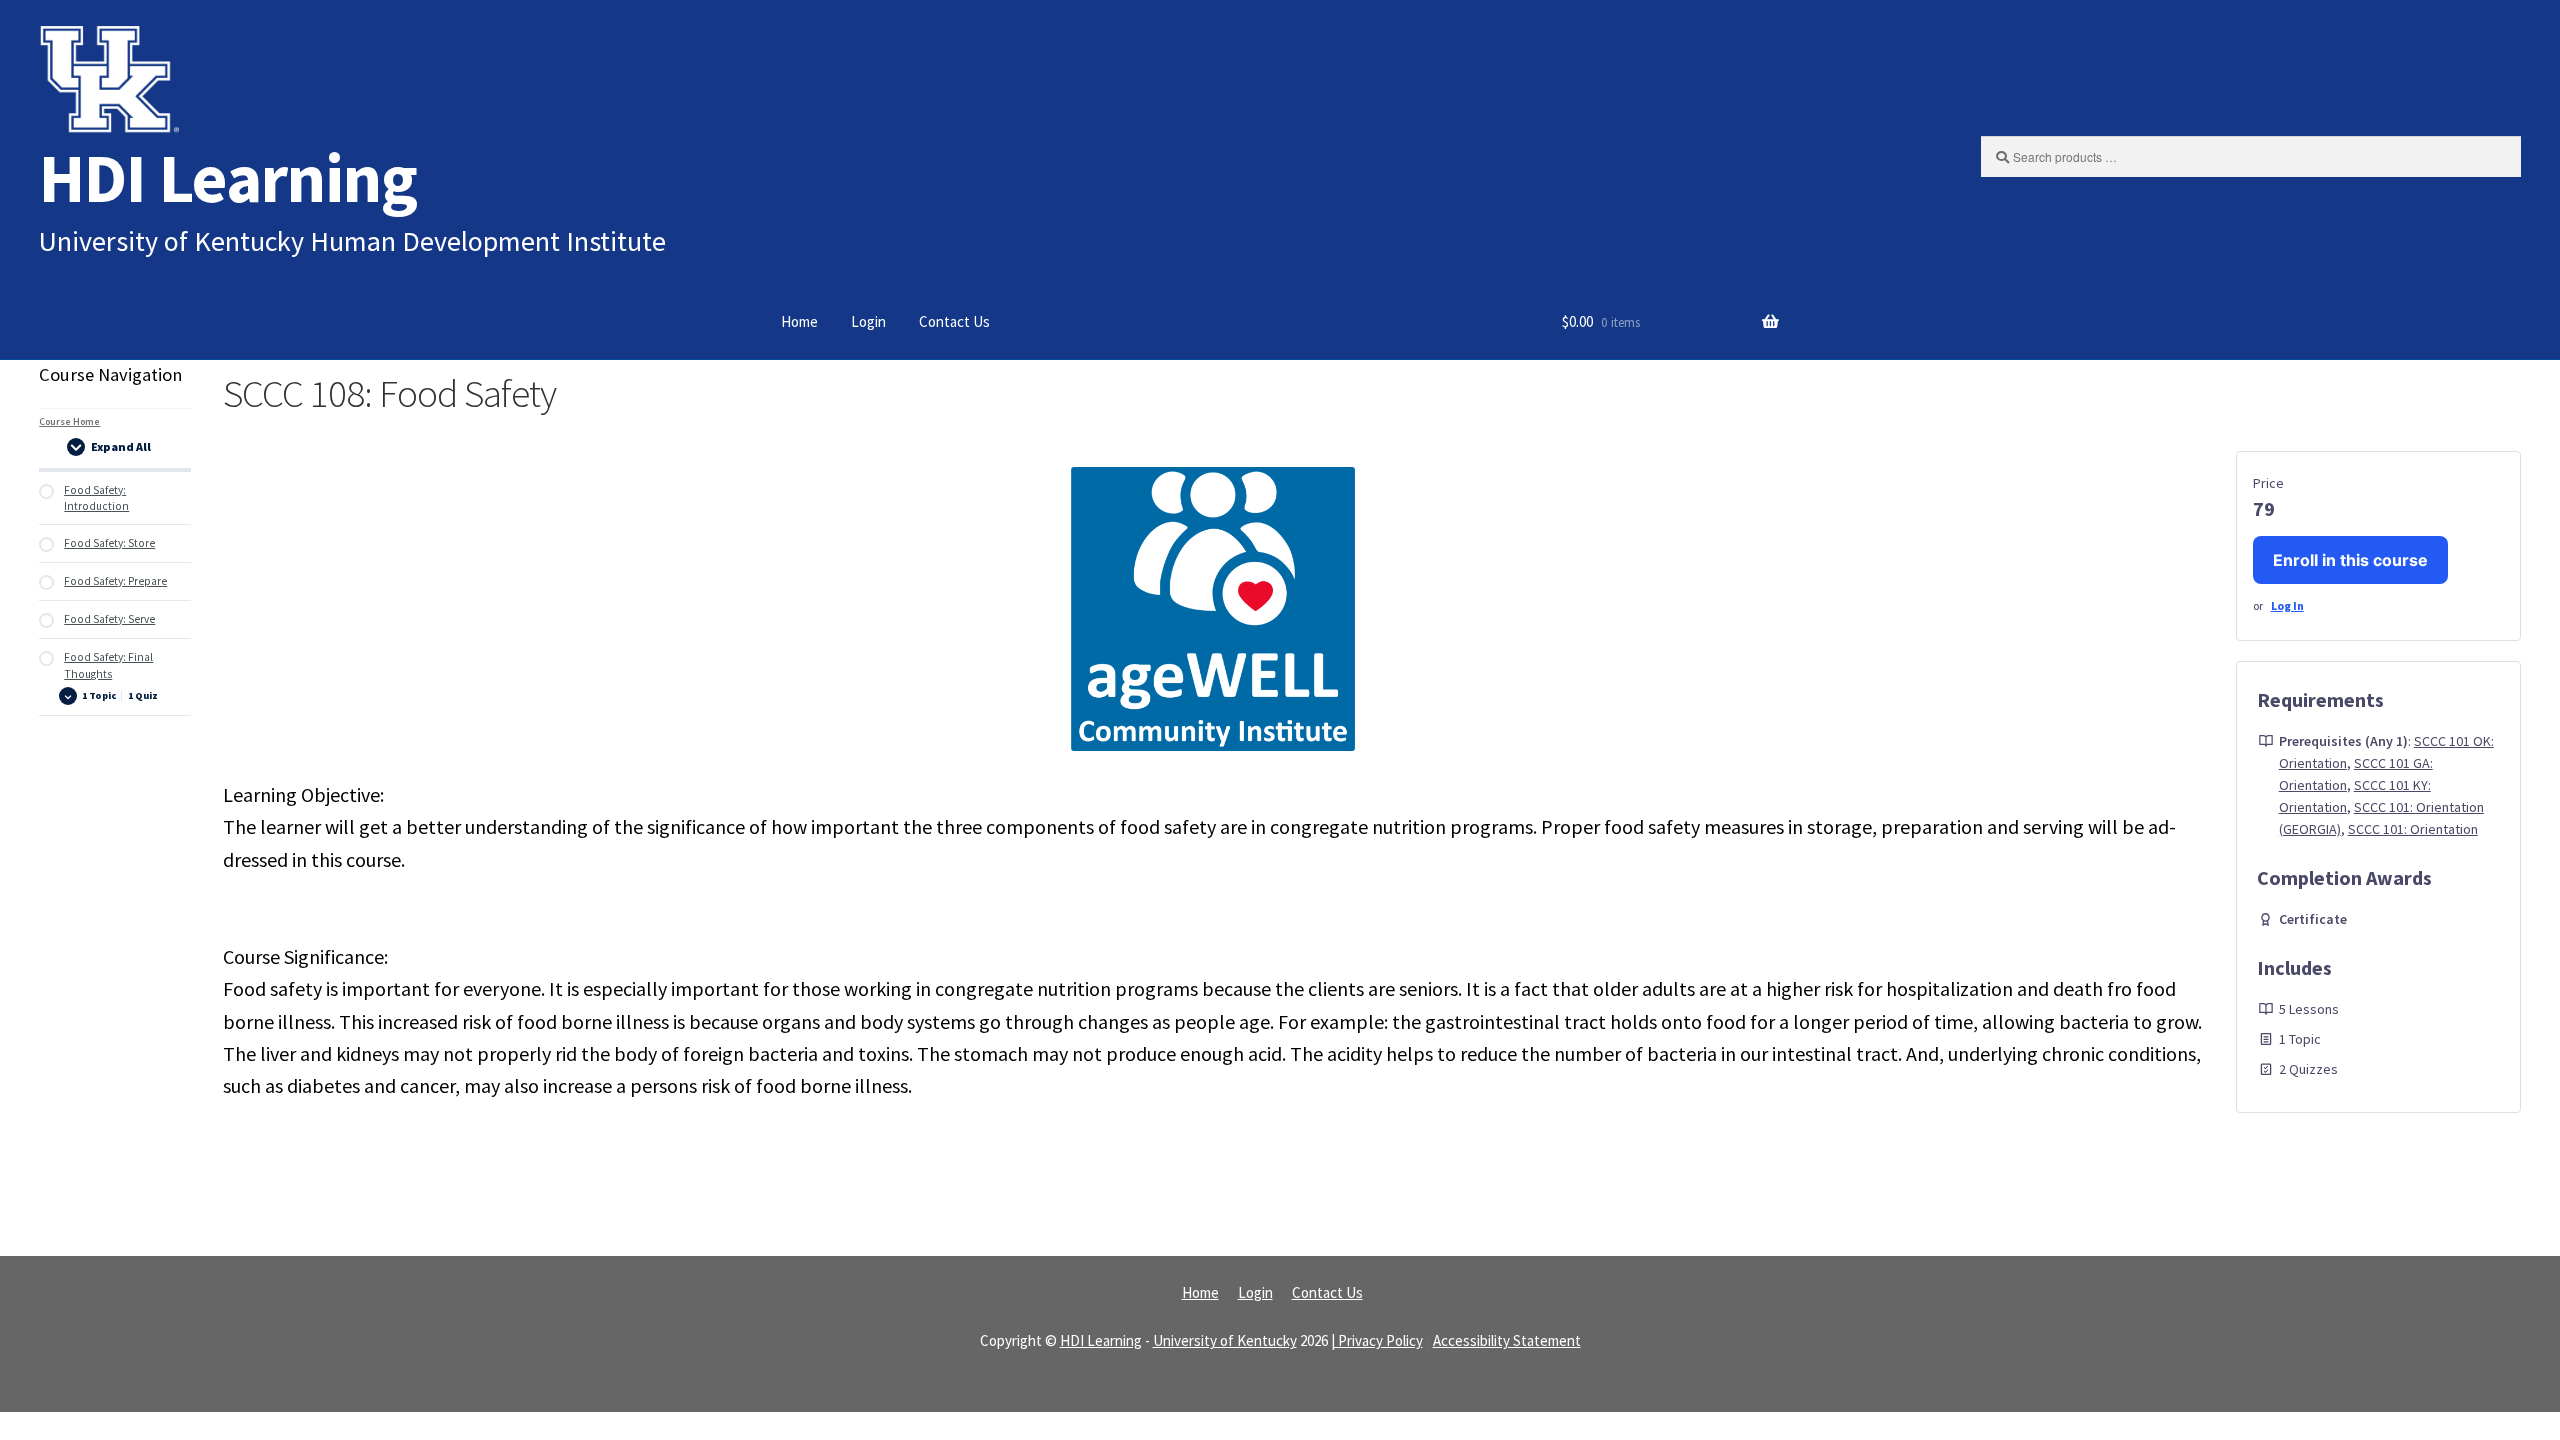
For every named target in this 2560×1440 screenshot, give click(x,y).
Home (799, 321)
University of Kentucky (1225, 1340)
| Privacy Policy (1377, 1340)
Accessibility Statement (1507, 1340)
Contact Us (954, 321)
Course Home (69, 421)
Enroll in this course (2350, 560)
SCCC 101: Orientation (2413, 829)
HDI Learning (228, 177)
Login (868, 321)
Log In (2287, 605)
